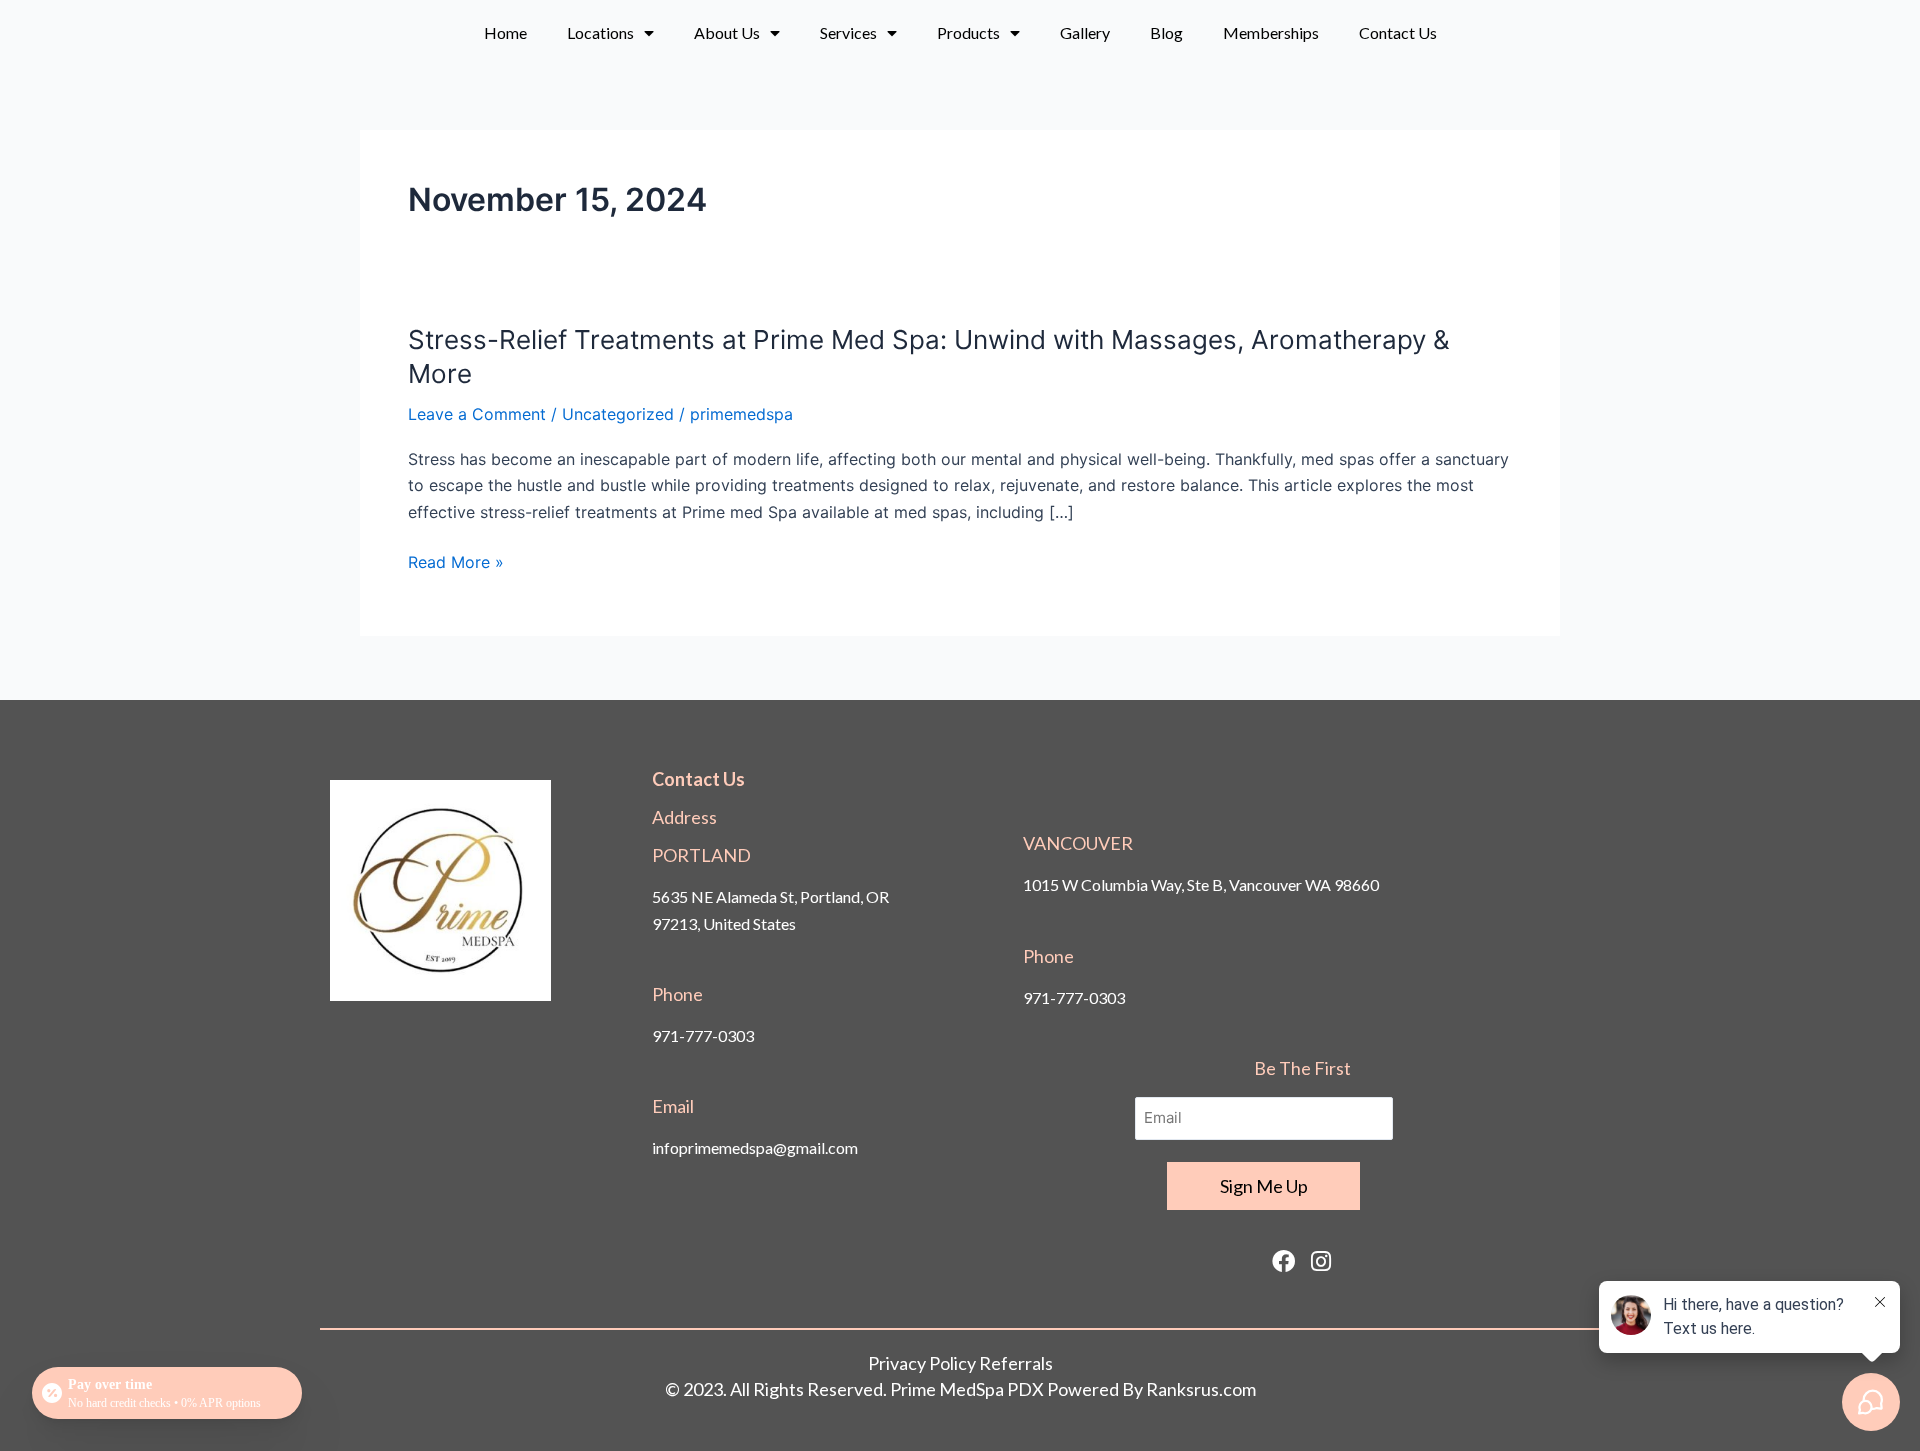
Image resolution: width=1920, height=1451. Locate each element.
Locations (600, 32)
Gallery (1085, 32)
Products (968, 32)
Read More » (456, 562)
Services (848, 32)
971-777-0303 (703, 1035)
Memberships (1271, 32)
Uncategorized (618, 414)
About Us (727, 32)
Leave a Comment (477, 414)
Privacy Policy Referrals (960, 1363)
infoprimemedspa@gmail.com (755, 1147)
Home (505, 32)
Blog (1166, 32)
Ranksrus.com (1201, 1389)
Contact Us (1398, 32)
